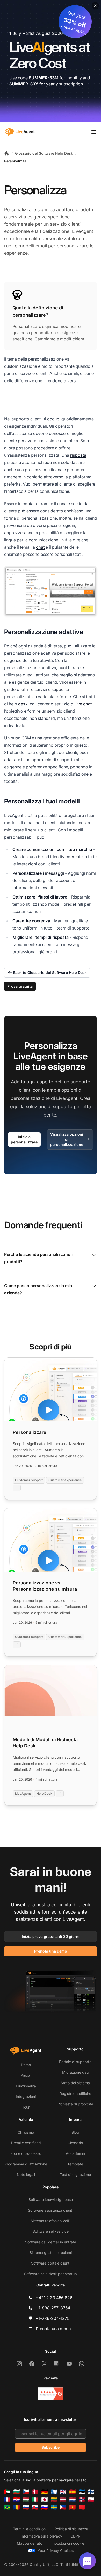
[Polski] (91, 2500)
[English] (63, 2492)
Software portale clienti (51, 2263)
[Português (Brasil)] (7, 2507)
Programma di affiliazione (26, 2164)
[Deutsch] (45, 2492)
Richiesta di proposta (75, 2104)
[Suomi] (91, 2492)
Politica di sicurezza (71, 2529)
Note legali (26, 2175)
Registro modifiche (75, 2093)
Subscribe (51, 2447)
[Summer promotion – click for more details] (51, 61)
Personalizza (15, 161)
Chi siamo (26, 2132)
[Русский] (26, 2507)
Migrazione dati (75, 2072)
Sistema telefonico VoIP (51, 2221)
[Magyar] (26, 2500)
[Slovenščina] (45, 2507)
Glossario (75, 2143)
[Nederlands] (73, 2500)
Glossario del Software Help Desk (44, 153)
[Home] (7, 153)
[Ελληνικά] (54, 2492)
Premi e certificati (26, 2143)
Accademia (75, 2153)
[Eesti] (82, 2492)
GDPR (75, 2536)
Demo (26, 2065)
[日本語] (45, 2500)
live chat (84, 704)
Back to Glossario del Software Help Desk (50, 973)
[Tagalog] (63, 2507)
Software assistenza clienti (51, 2210)
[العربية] (7, 2492)
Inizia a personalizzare (24, 1139)
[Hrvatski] (17, 2500)
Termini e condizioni (30, 2529)
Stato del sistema (75, 2083)
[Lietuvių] (54, 2500)
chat (40, 547)
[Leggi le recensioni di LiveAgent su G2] (51, 2394)
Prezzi (26, 2075)
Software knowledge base (51, 2200)
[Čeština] (26, 2492)
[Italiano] (35, 2500)
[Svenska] (54, 2507)
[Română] (17, 2507)
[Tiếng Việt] (73, 2507)
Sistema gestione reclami (51, 2253)
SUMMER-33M (44, 78)
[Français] (7, 2500)
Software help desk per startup (51, 2274)
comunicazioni (41, 849)
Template (75, 2164)
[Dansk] (35, 2492)
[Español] (73, 2492)
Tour (26, 2107)
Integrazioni (26, 2097)
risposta (78, 455)
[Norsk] (82, 2500)
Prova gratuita (20, 986)
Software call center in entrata (51, 2242)
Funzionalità (26, 2086)
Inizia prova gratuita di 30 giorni (51, 1936)
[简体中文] (82, 2507)
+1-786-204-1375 (53, 2318)
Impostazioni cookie (67, 2543)
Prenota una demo (51, 1951)
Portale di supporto (75, 2062)
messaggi (54, 873)
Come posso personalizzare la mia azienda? (38, 1289)
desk (23, 704)
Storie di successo (26, 2153)
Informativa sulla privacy (41, 2536)
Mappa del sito (30, 2543)
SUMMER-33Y (24, 84)
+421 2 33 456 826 (54, 2298)
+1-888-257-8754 (53, 2308)
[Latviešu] (63, 2500)
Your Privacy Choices (56, 2551)
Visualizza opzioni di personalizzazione (67, 1139)
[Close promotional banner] (95, 6)
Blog (75, 2132)
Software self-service (51, 2231)
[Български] (17, 2492)
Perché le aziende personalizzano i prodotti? (38, 1258)
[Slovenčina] (35, 2507)
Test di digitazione (75, 2175)
